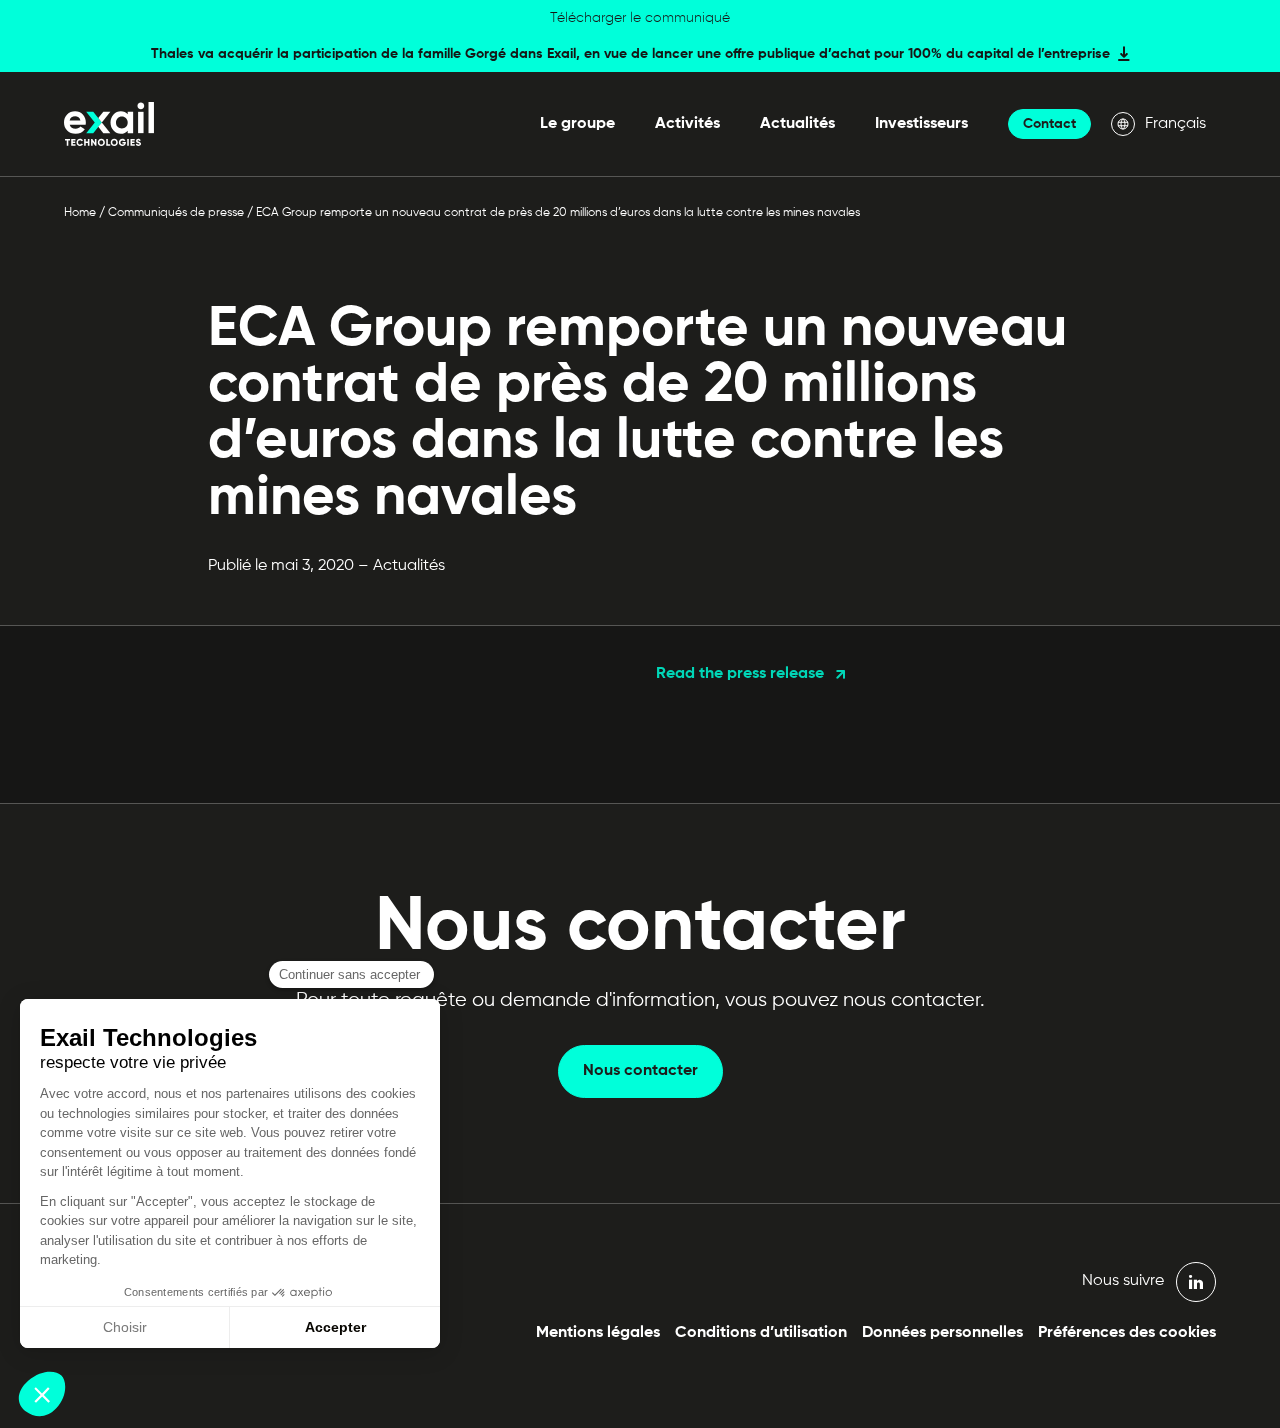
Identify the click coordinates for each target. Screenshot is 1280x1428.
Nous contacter (640, 1071)
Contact (1049, 124)
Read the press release (740, 674)
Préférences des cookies (1127, 1333)
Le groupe (577, 124)
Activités (687, 124)
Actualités (797, 124)
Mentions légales (598, 1333)
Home (80, 213)
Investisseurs (921, 124)
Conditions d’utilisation (761, 1333)
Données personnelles (942, 1333)
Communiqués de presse (176, 213)
